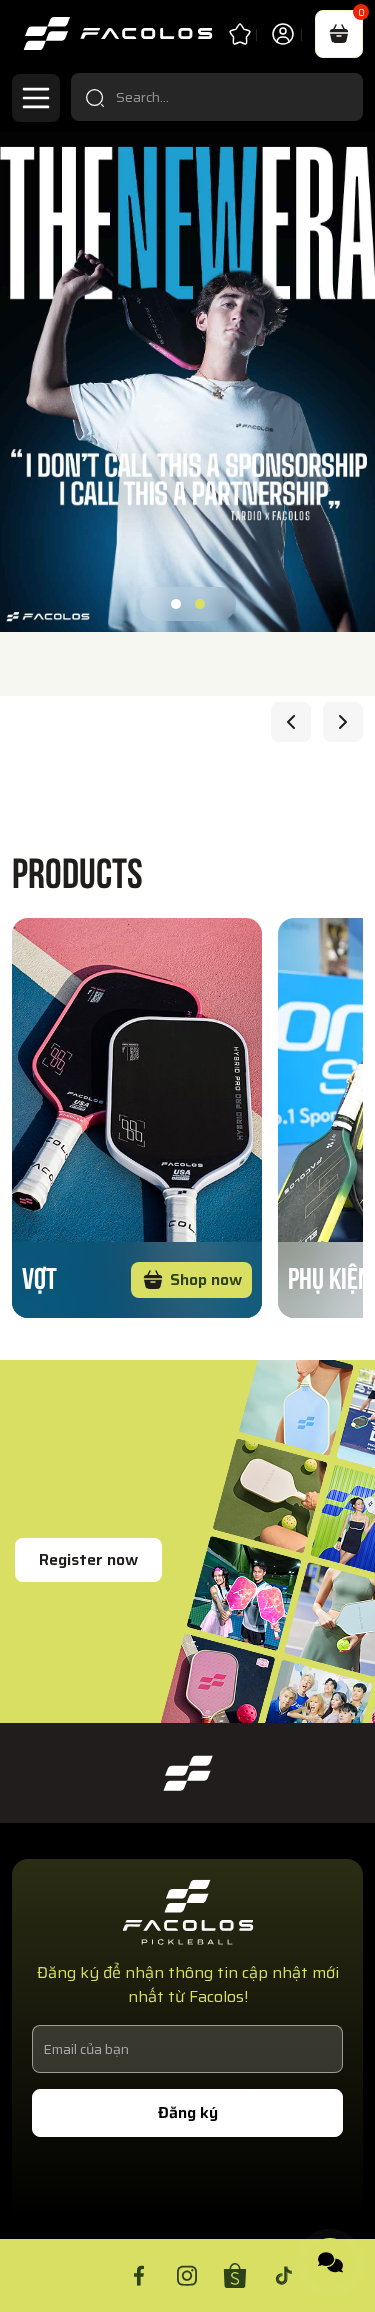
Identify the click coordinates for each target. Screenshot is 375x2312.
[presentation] (291, 722)
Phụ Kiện (329, 1275)
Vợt (39, 1275)
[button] (176, 604)
